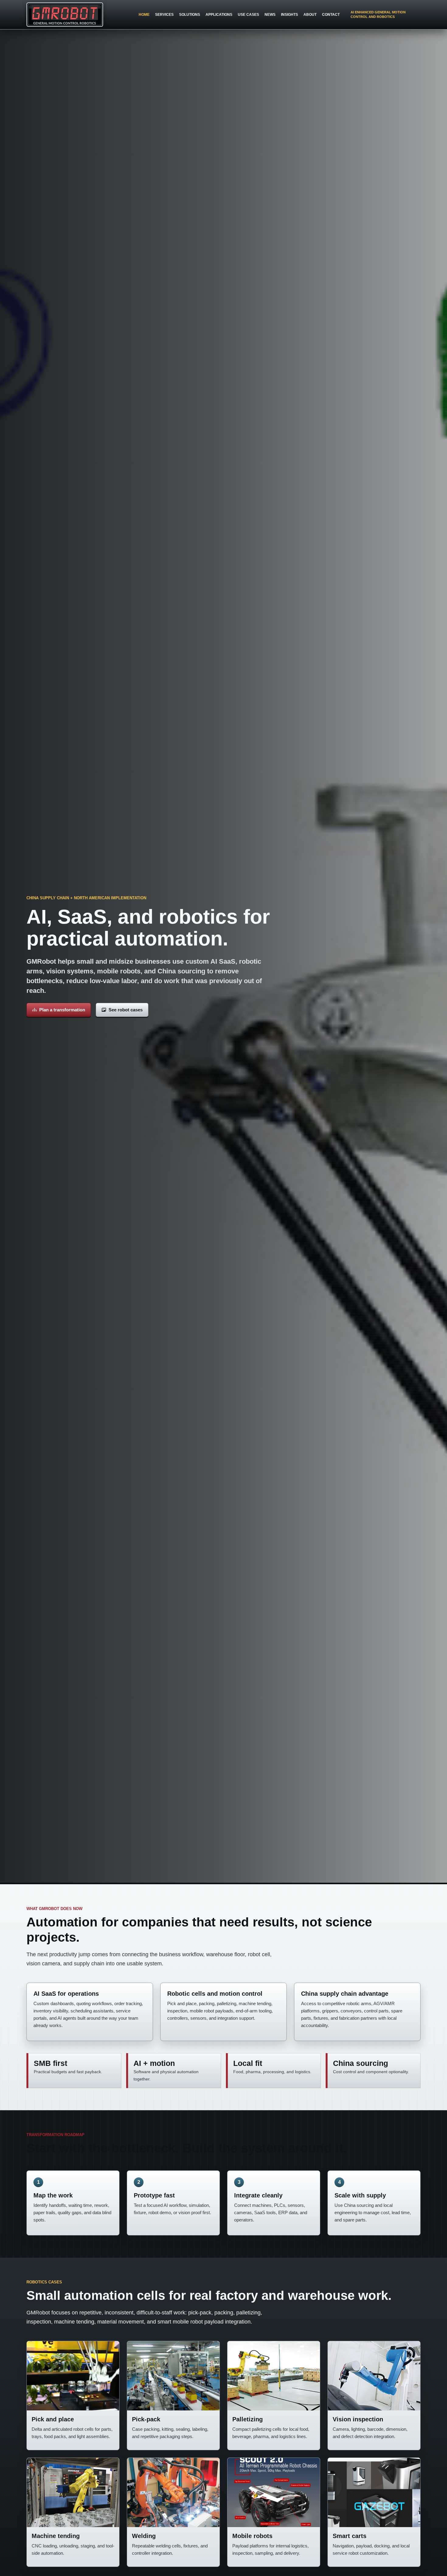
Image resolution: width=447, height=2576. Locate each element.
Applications (219, 15)
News (270, 15)
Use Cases (248, 15)
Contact (331, 15)
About (310, 15)
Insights (289, 15)
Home (144, 15)
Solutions (190, 15)
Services (164, 15)
